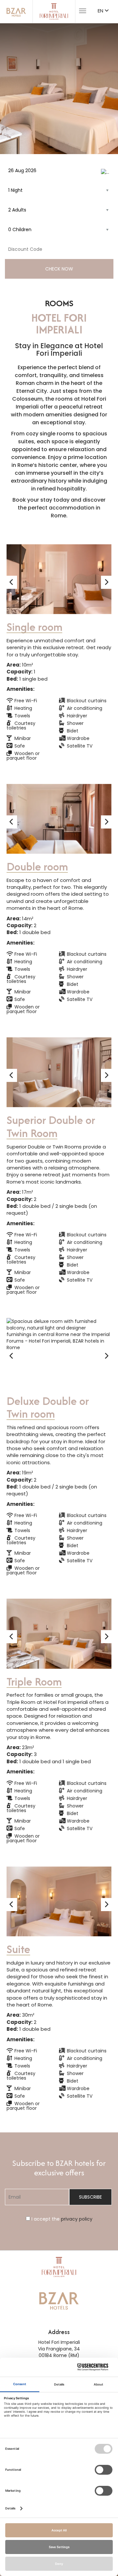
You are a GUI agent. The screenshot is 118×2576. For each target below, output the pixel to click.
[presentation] (12, 582)
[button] (11, 89)
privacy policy (77, 2219)
